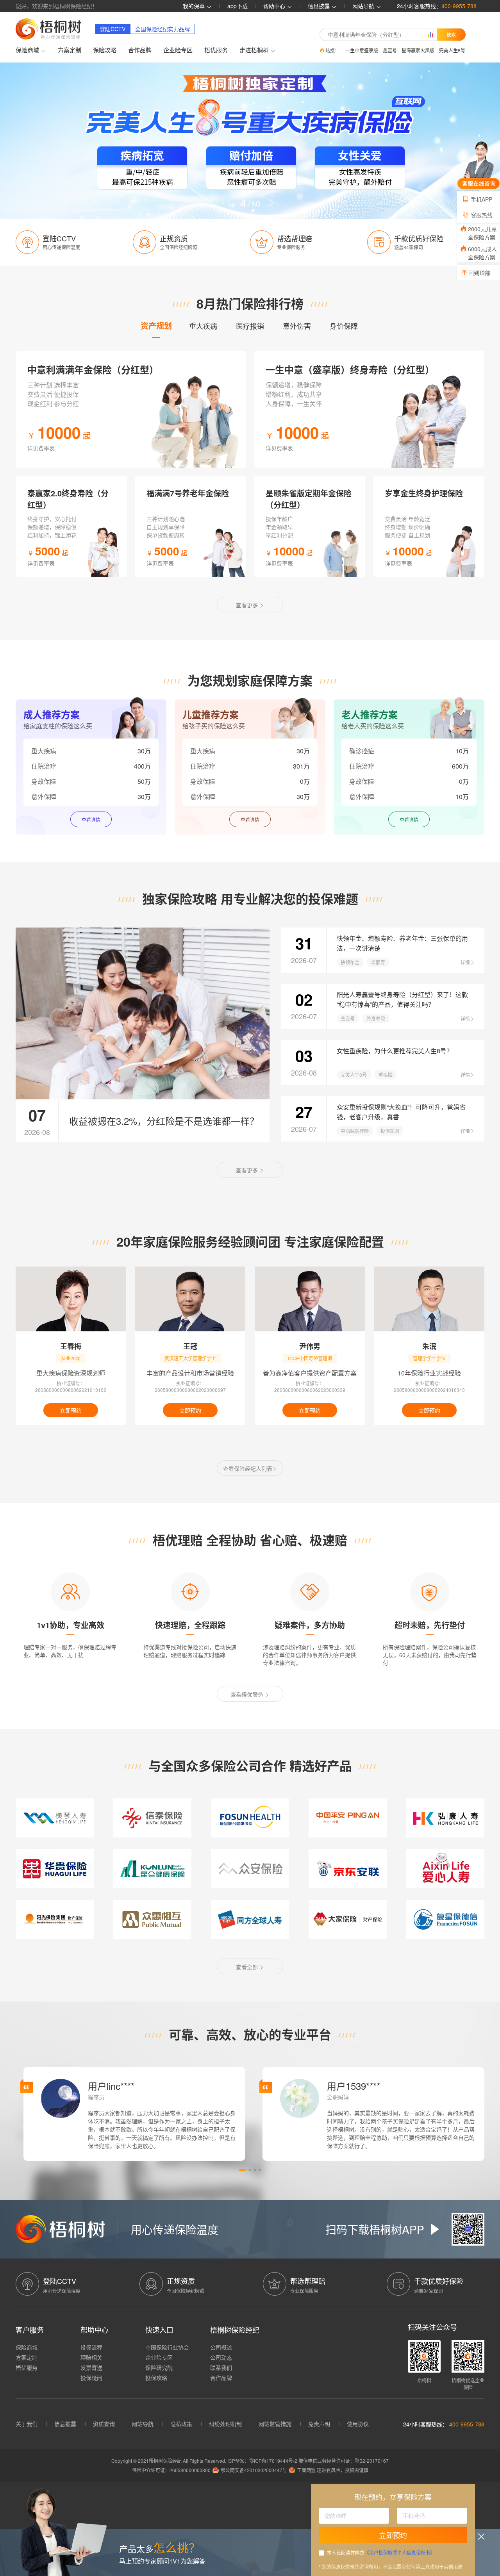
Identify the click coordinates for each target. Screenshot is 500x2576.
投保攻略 (156, 2378)
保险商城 (27, 2347)
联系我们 (221, 2367)
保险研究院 (159, 2367)
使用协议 (358, 2424)
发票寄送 (91, 2367)
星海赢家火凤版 (418, 50)
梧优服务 (216, 50)
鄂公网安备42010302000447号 (254, 2470)
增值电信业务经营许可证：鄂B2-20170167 (344, 2461)
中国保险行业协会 (167, 2347)
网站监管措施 (275, 2424)
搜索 (451, 34)
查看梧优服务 (248, 1694)
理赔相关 (91, 2357)
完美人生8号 (452, 50)
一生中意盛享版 (362, 50)
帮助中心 (275, 6)
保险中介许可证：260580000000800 (171, 2470)
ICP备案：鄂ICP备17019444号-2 (263, 2461)
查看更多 (248, 605)
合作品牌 (140, 50)
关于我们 (27, 2424)
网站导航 (143, 2424)
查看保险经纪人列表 (248, 1468)
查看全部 (248, 1967)
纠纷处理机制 (225, 2424)
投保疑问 (91, 2378)
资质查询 (104, 2424)
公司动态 (221, 2357)
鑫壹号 (390, 50)
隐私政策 (181, 2424)
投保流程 (91, 2347)
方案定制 (70, 50)
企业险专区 (178, 50)
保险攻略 (105, 50)
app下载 (237, 6)
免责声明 (319, 2424)
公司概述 (221, 2347)
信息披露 (320, 6)
